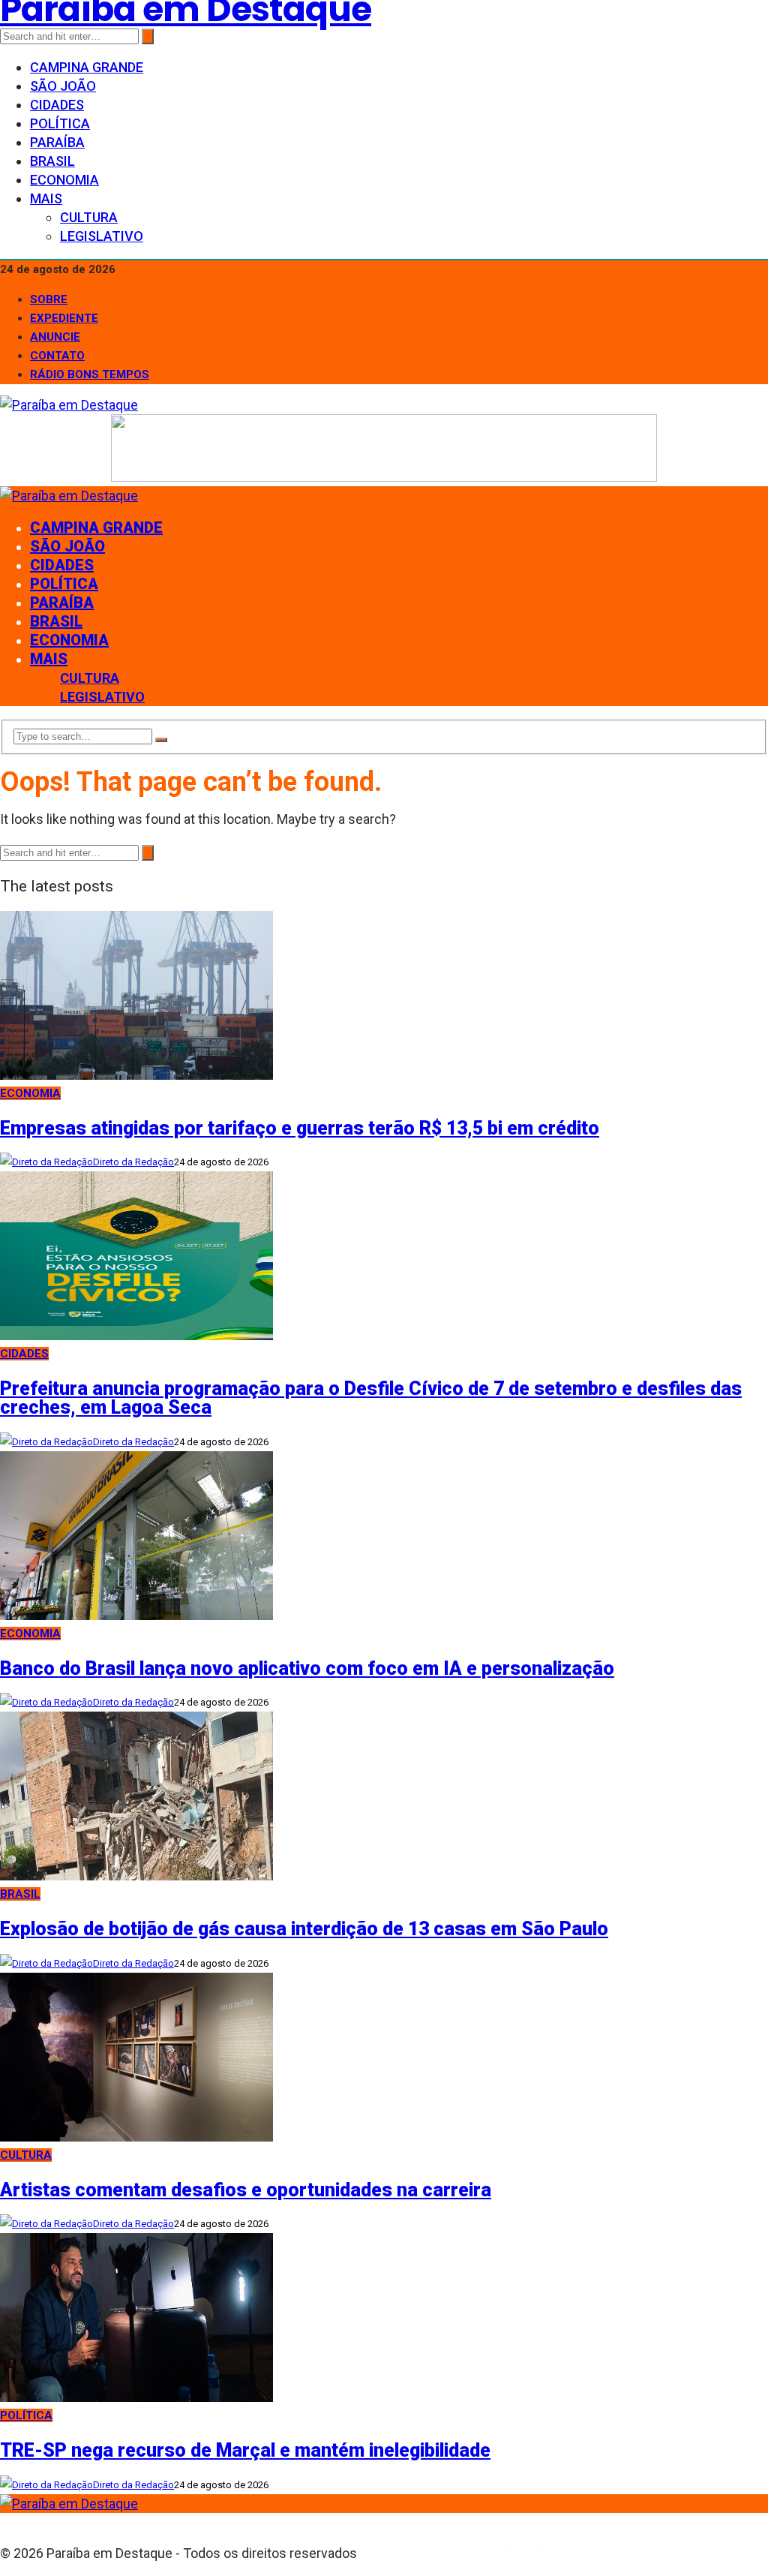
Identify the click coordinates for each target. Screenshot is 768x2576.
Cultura (89, 217)
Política (60, 123)
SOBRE (49, 299)
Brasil (52, 161)
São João (63, 86)
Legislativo (102, 236)
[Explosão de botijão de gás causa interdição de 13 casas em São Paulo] (136, 1876)
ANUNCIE (55, 337)
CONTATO (57, 356)
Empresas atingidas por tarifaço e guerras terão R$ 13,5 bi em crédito (300, 1128)
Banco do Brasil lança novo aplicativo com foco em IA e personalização (307, 1668)
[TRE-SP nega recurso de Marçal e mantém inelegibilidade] (136, 2397)
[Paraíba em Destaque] (69, 405)
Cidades (57, 105)
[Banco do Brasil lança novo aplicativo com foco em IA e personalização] (136, 1615)
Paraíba (57, 142)
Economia (64, 180)
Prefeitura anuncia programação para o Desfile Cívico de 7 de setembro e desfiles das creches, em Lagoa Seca (371, 1398)
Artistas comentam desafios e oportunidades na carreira (246, 2190)
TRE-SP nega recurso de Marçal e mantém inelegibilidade (245, 2450)
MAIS (46, 198)
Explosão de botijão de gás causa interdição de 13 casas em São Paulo (304, 1929)
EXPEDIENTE (64, 318)
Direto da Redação (133, 1162)
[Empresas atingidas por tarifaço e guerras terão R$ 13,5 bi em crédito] (136, 1075)
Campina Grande (87, 67)
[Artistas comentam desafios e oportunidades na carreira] (136, 2137)
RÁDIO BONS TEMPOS (90, 374)
